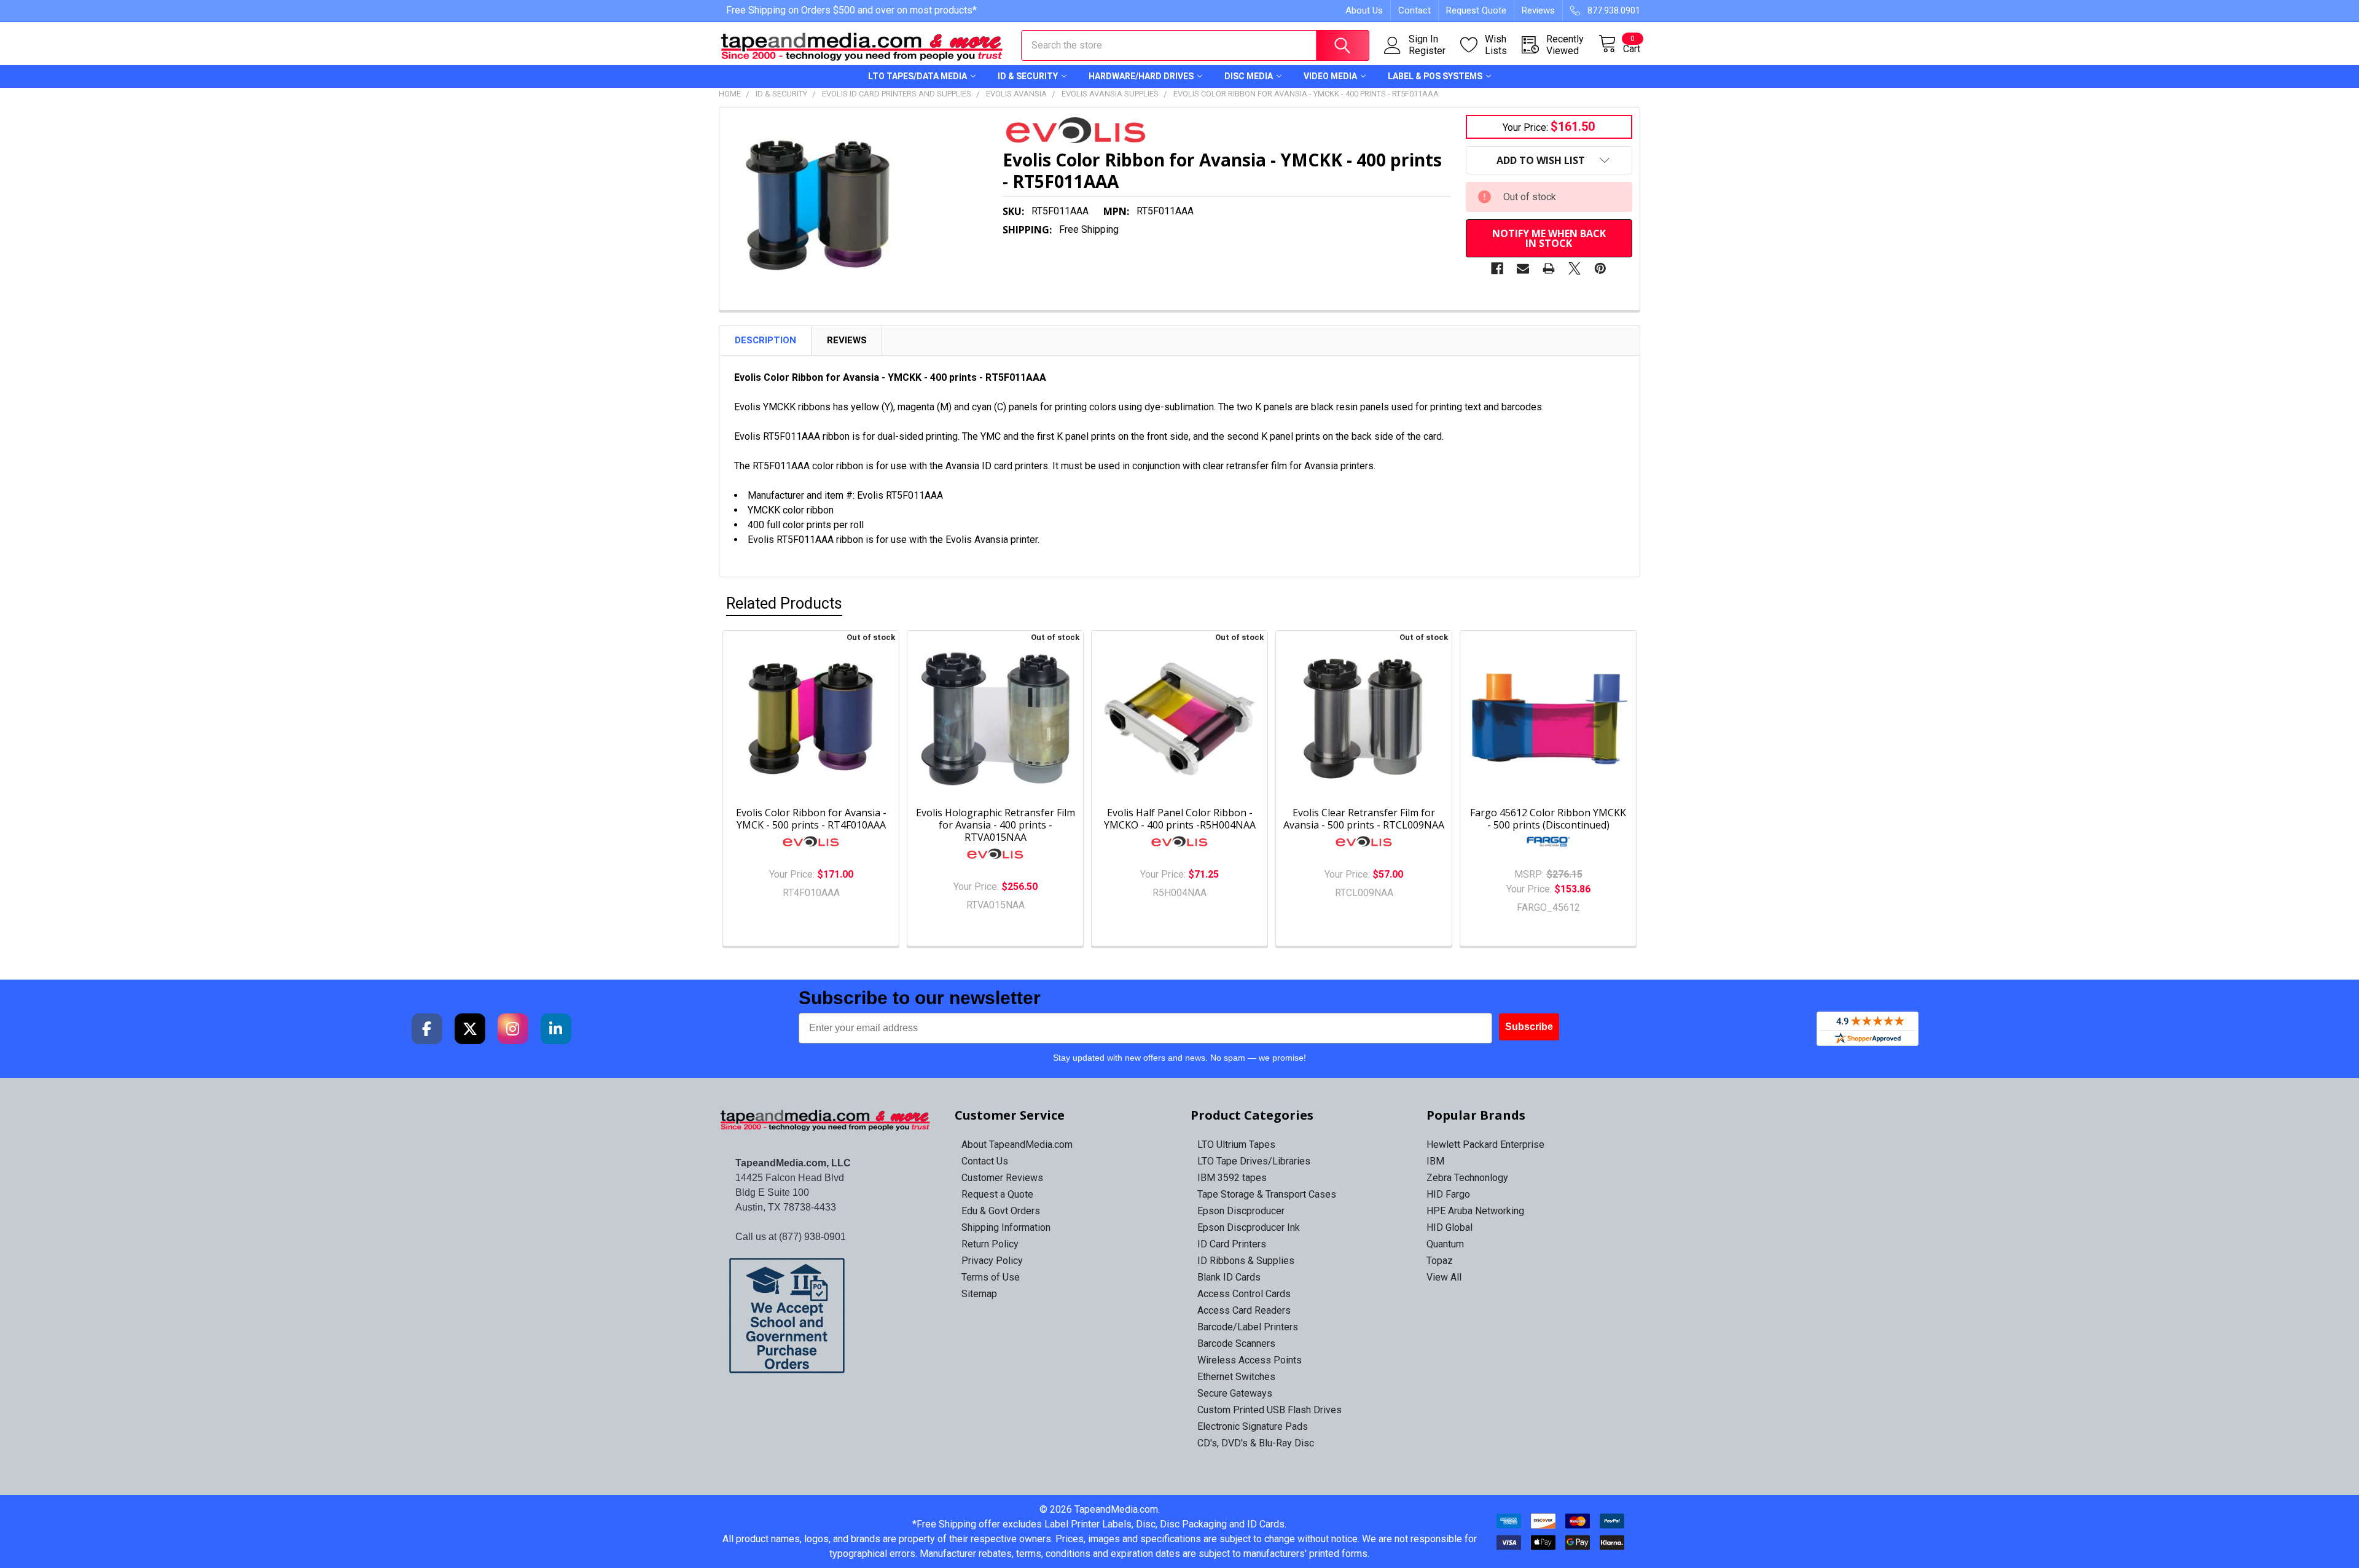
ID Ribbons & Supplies (1246, 1261)
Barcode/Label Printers (1248, 1327)
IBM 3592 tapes (1232, 1178)
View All (1444, 1277)
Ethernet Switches (1236, 1377)
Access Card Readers (1244, 1310)
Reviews (1538, 10)
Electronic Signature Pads (1253, 1426)
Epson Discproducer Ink (1249, 1227)
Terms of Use (991, 1277)
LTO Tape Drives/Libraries (1254, 1161)
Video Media (1330, 76)
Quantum (1445, 1244)
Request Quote (1476, 10)
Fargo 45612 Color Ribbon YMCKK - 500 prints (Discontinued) (1548, 819)
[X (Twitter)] (470, 1029)
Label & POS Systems (1435, 76)
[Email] (1523, 268)
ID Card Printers (1232, 1244)
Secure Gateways (1235, 1393)
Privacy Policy (992, 1261)
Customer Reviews (1002, 1178)
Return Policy (990, 1244)
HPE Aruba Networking (1475, 1211)
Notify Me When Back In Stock (1549, 238)
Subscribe (1529, 1027)
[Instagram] (513, 1029)
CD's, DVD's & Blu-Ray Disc (1256, 1443)
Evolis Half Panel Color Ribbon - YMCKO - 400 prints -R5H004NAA (1180, 819)
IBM (1435, 1161)
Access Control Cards (1244, 1294)
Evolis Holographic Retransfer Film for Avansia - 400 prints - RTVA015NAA (996, 825)
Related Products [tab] (784, 603)
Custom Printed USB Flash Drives (1269, 1410)
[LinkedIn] (556, 1029)
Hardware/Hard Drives (1141, 76)
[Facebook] (1497, 268)
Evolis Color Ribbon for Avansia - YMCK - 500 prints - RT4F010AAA (811, 819)
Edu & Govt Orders (1001, 1211)
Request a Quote (997, 1194)
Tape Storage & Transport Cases (1267, 1194)
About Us (1364, 10)
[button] (826, 1316)
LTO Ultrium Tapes (1236, 1145)
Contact (1414, 10)
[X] (1575, 268)
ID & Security (1028, 76)
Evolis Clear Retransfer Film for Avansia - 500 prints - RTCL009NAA (1364, 819)
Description (765, 340)
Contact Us (985, 1161)
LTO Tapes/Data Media (917, 76)
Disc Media (1249, 76)
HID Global (1449, 1227)
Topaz (1440, 1261)
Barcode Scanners (1236, 1344)
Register (1427, 51)
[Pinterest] (1600, 268)
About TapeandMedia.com (1017, 1145)
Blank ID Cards (1229, 1277)
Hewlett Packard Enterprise (1485, 1145)
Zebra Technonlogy (1467, 1178)
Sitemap (979, 1294)
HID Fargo (1448, 1194)
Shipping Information (1006, 1227)
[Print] (1549, 268)
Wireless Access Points (1250, 1360)
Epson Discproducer (1241, 1211)
